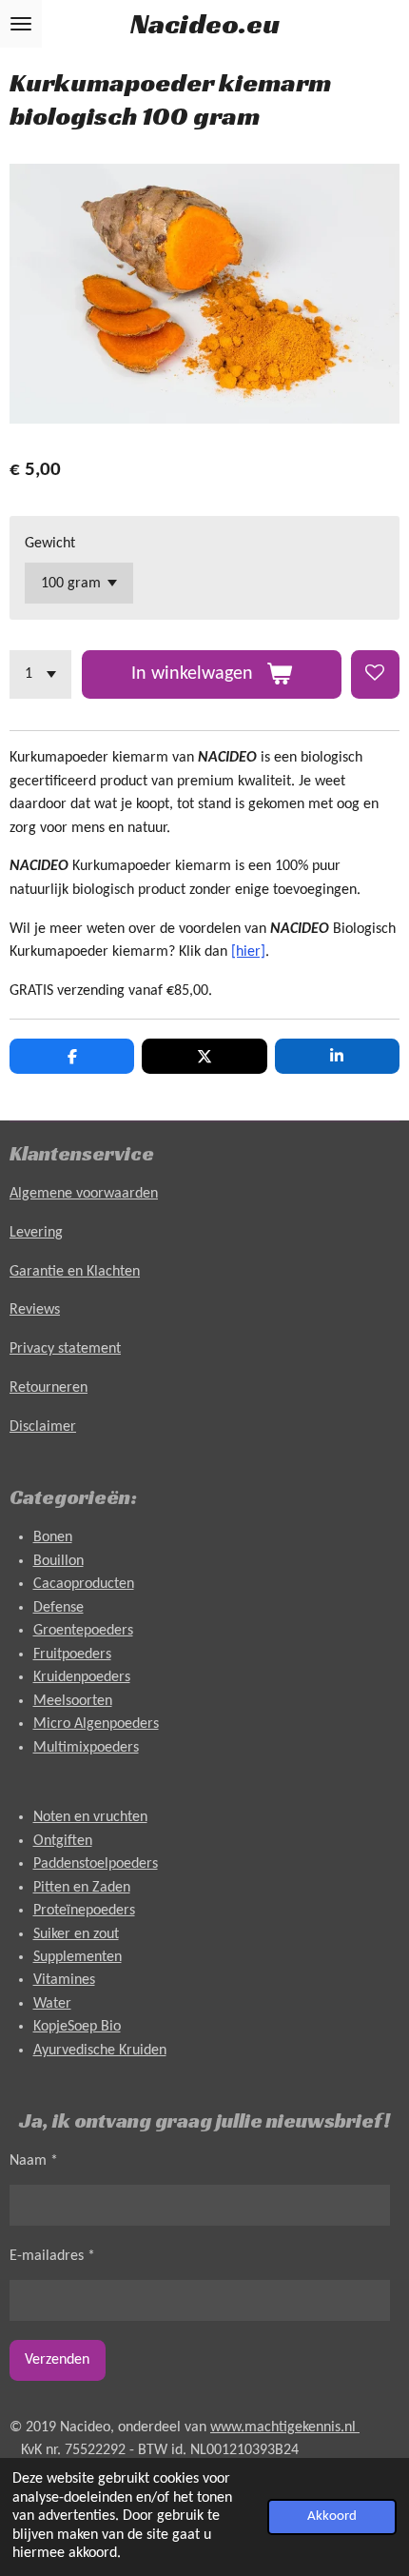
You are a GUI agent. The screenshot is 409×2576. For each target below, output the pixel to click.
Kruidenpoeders (82, 1677)
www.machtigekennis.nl (285, 2427)
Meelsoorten (73, 1701)
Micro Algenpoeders (96, 1724)
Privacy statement (65, 1349)
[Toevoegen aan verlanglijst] (375, 674)
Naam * (34, 2161)
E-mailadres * (52, 2256)
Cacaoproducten (84, 1584)
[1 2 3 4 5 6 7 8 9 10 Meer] (40, 674)
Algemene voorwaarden (84, 1194)
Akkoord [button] (332, 2517)
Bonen (53, 1537)
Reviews (35, 1310)
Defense (58, 1608)
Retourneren (49, 1388)
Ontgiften (63, 1841)
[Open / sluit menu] (21, 24)
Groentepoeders (83, 1631)
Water (52, 2004)
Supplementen (78, 1957)
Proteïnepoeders (84, 1911)
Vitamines (64, 1980)
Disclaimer (43, 1427)
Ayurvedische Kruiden (100, 2051)
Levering (36, 1233)
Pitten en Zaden (82, 1888)
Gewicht (50, 544)
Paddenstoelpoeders (96, 1864)
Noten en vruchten (90, 1817)
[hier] (248, 952)
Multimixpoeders (86, 1748)
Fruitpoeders (72, 1655)
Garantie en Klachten (75, 1272)
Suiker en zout (76, 1934)
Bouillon (58, 1561)
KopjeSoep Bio (77, 2027)
